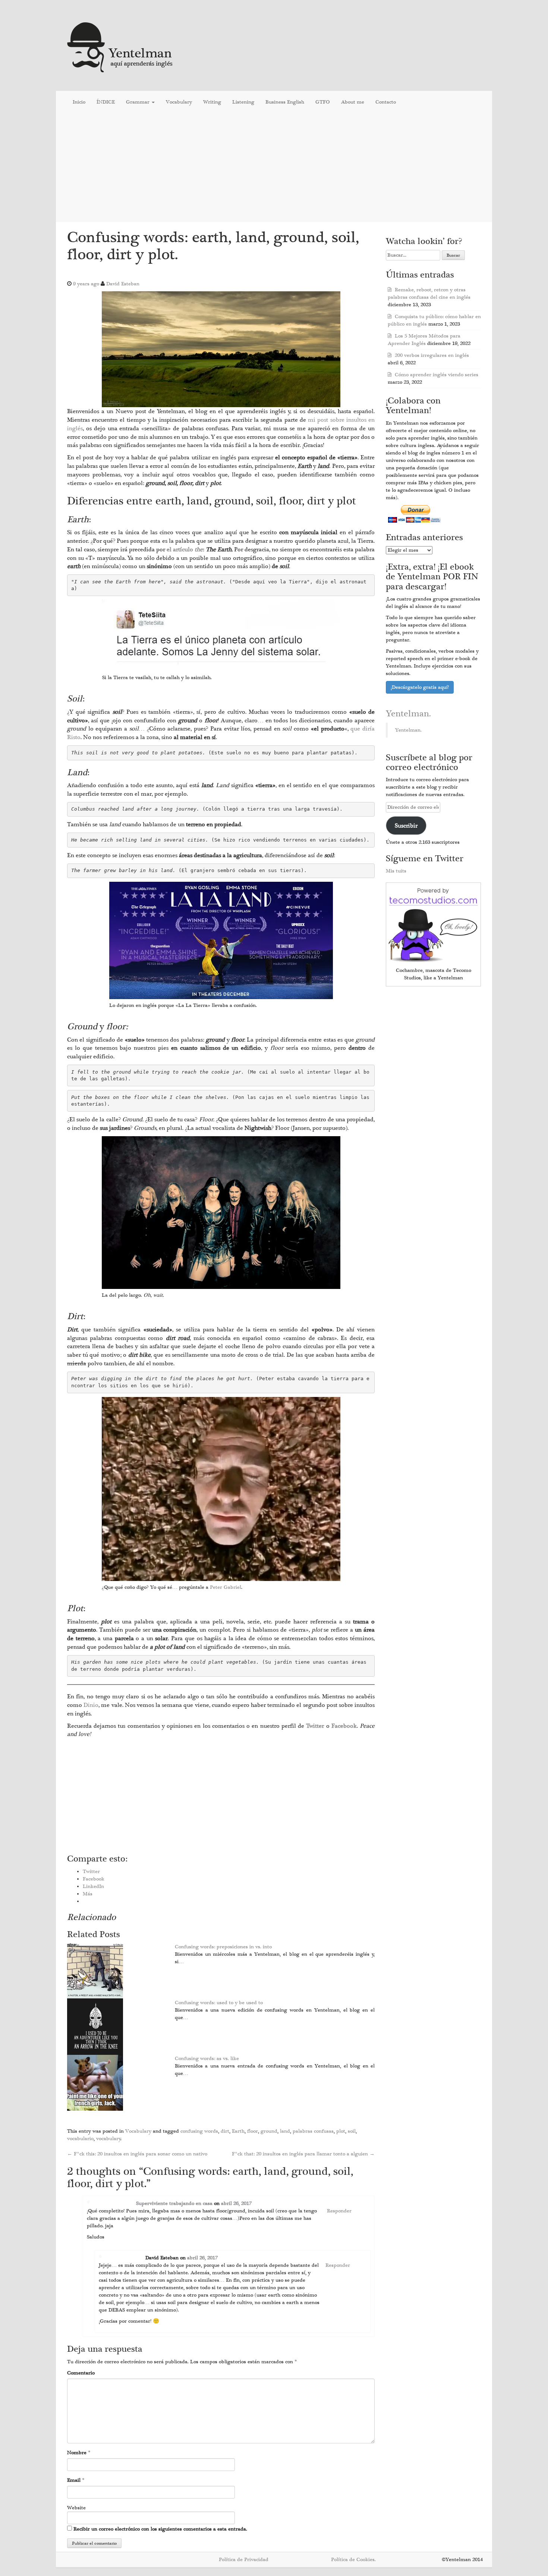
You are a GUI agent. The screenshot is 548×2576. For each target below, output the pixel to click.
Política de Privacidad (244, 2560)
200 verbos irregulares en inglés (432, 355)
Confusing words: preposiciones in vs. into (223, 1947)
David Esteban (123, 284)
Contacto (386, 102)
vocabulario (80, 2139)
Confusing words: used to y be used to (219, 2003)
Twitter (316, 1726)
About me (353, 102)
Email (74, 2480)
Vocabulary (179, 102)
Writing (212, 102)
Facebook (344, 1726)
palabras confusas (313, 2131)
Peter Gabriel (226, 1587)
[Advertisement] (274, 167)
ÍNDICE (106, 102)
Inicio (79, 102)
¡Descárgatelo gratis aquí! (420, 687)
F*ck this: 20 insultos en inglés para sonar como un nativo (137, 2154)
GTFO (323, 102)
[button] (221, 349)
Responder (339, 2211)
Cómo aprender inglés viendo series (437, 375)
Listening (243, 102)
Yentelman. (408, 714)
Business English (285, 102)
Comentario (81, 2373)
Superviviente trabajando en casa (174, 2203)
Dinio (91, 1705)
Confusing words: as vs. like (207, 2059)
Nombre (77, 2453)
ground (269, 2131)
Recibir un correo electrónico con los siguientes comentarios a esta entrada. (160, 2529)
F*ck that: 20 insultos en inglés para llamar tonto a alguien (303, 2154)
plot (341, 2131)
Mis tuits (396, 871)
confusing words (199, 2131)
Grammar (138, 102)
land (285, 2131)
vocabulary (108, 2139)
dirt (225, 2131)
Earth (238, 2131)
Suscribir (406, 826)
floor (253, 2131)
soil (352, 2131)
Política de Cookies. (353, 2560)
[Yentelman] (120, 46)
